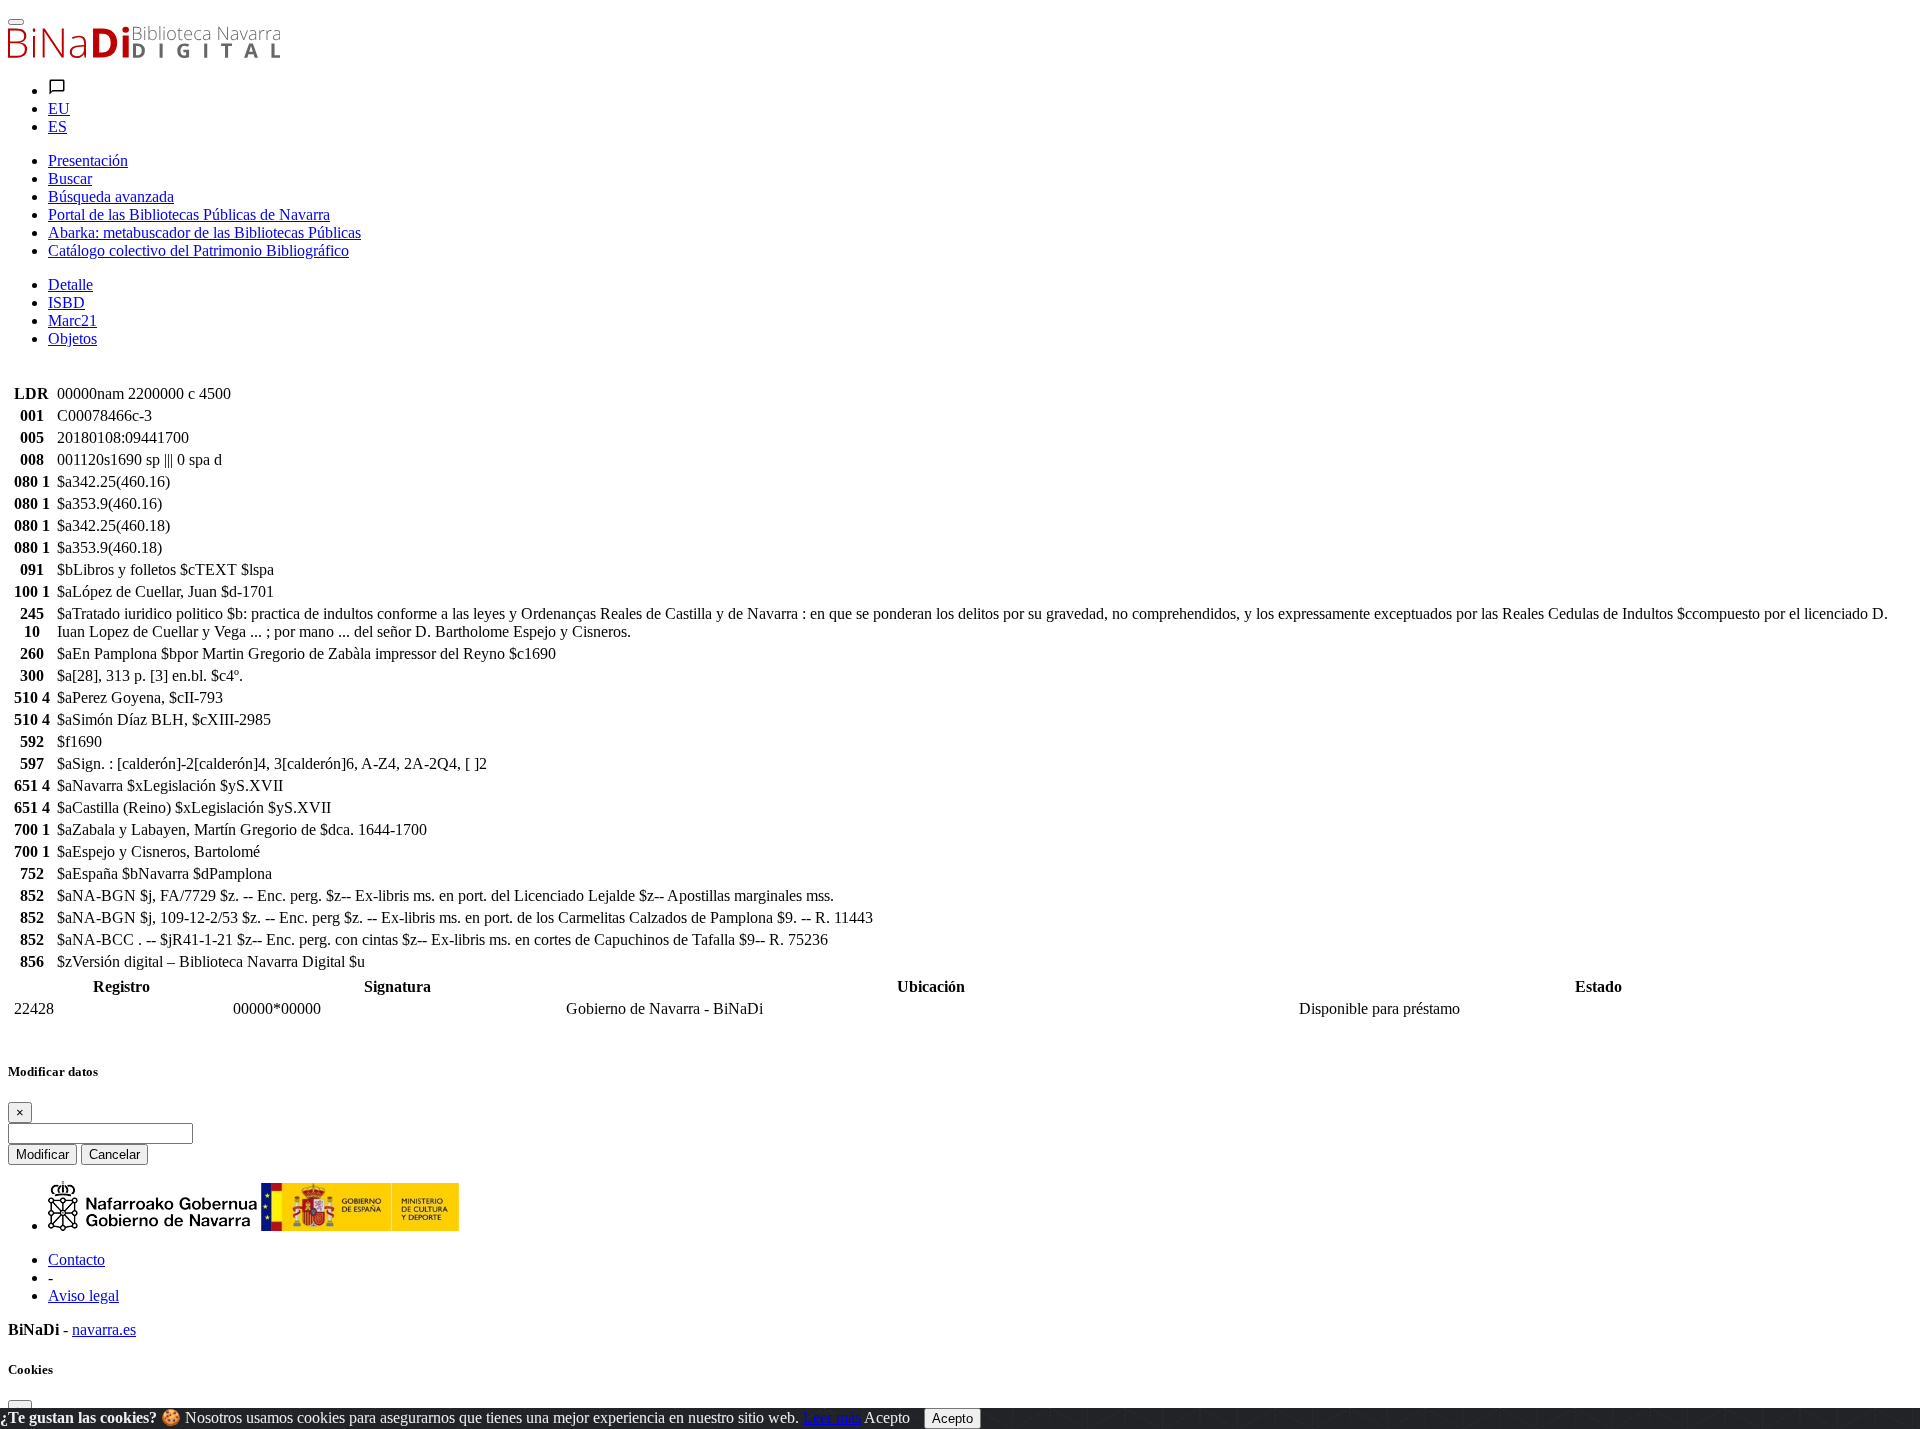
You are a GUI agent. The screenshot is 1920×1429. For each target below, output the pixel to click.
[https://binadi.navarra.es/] (144, 52)
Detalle (70, 284)
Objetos (72, 338)
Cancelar (114, 1154)
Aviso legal (83, 1295)
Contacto (76, 1259)
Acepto (887, 1417)
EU (59, 108)
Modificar (42, 1154)
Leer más (832, 1417)
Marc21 (72, 320)
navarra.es (104, 1329)
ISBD (66, 302)
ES (57, 126)
